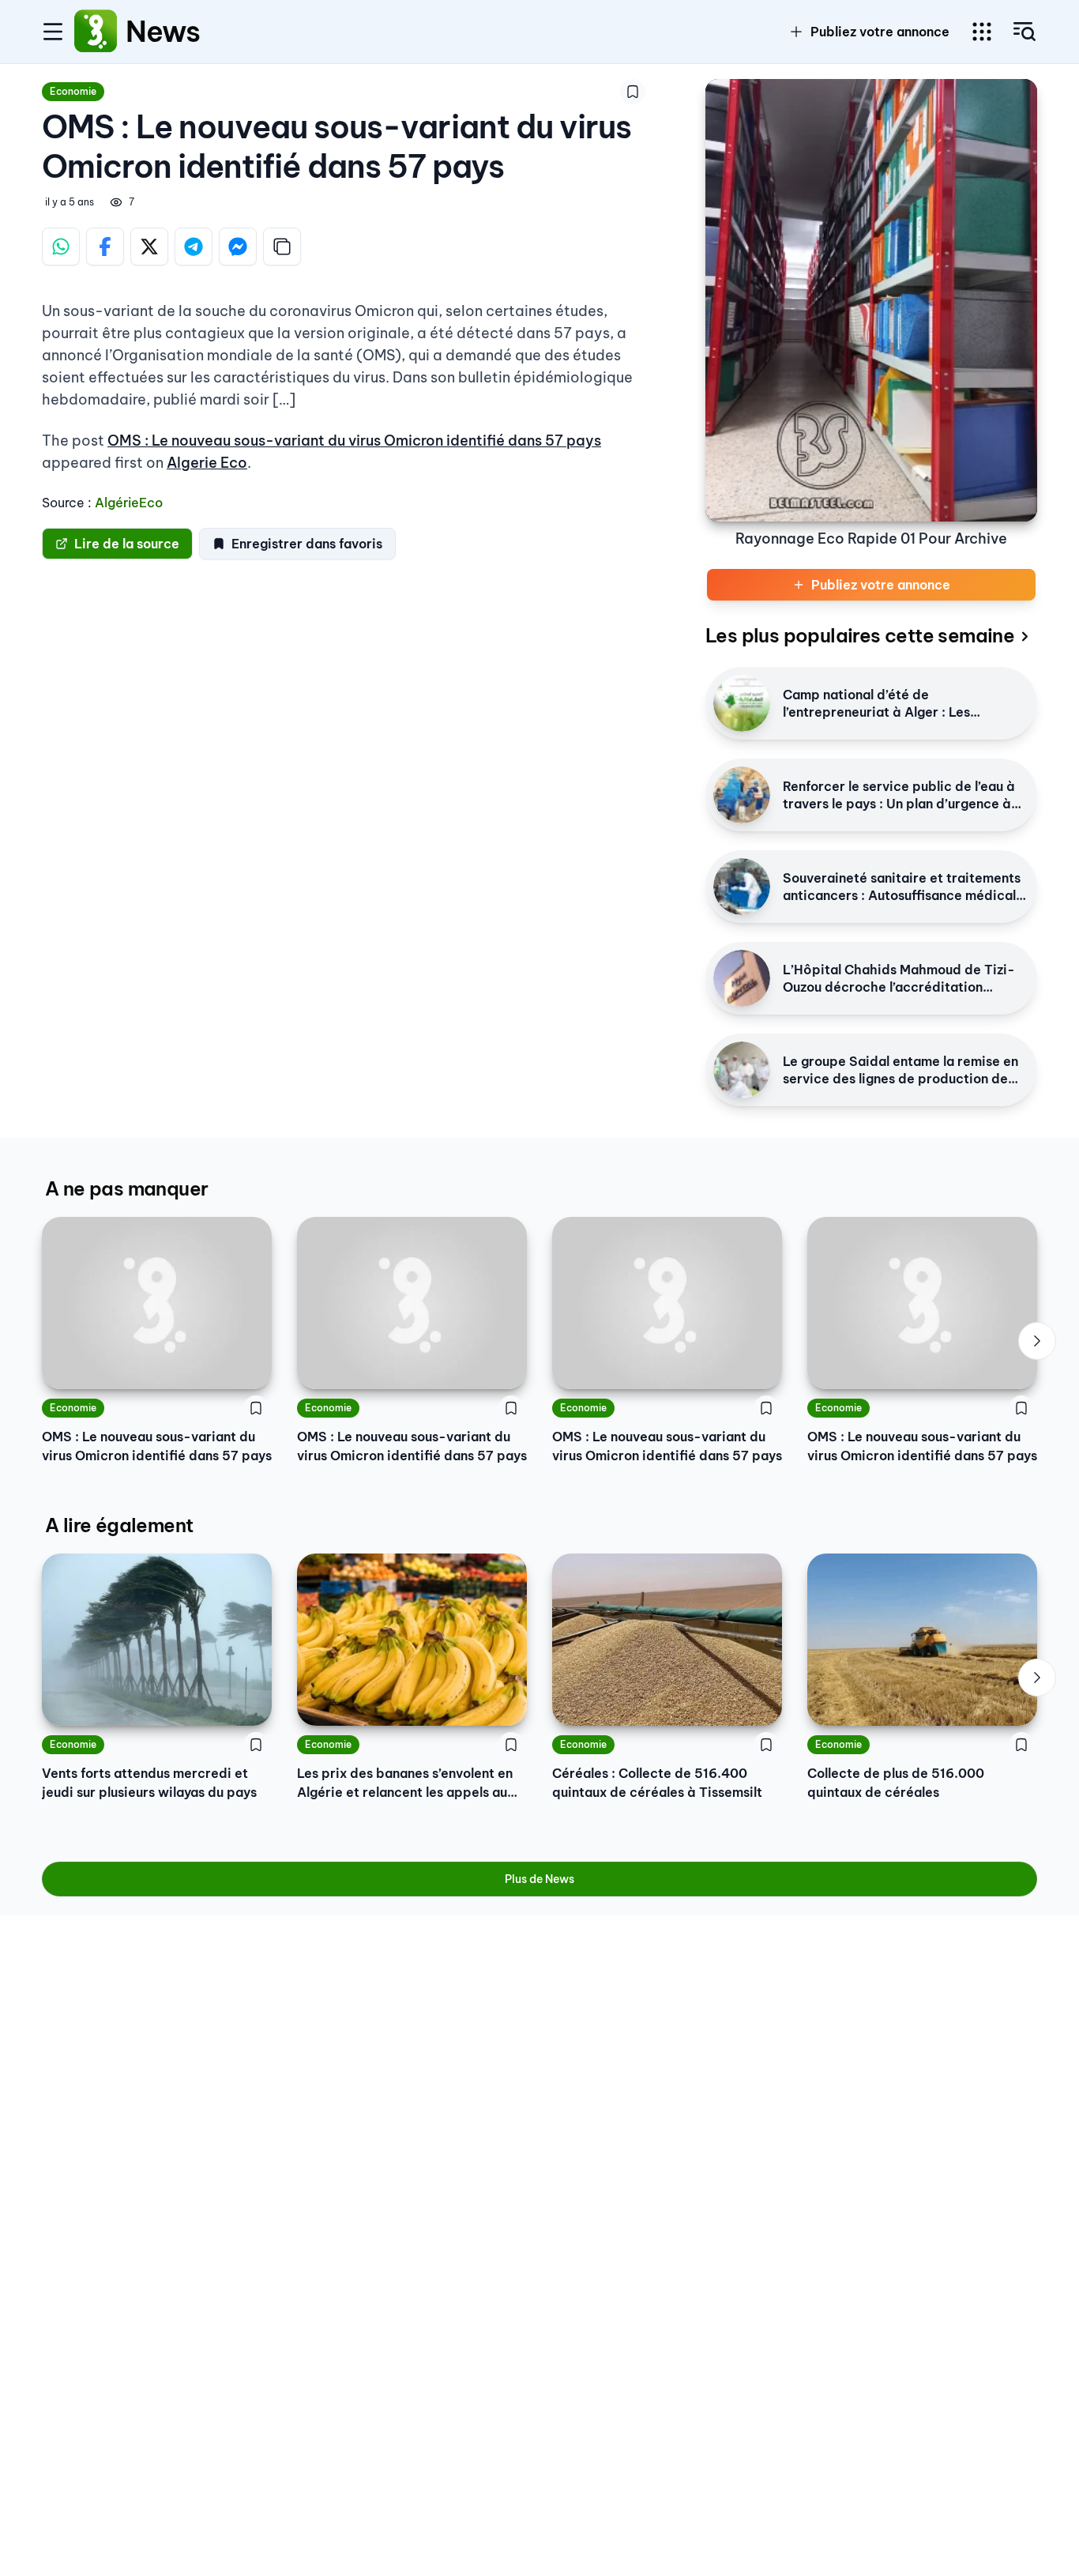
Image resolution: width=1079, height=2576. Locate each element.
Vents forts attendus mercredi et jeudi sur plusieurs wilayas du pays (149, 1783)
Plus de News (539, 1879)
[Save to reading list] (633, 92)
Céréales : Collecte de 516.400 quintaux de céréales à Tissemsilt (657, 1783)
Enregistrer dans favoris (307, 544)
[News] (96, 32)
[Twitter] (149, 247)
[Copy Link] (282, 247)
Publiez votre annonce (880, 32)
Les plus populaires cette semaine (860, 635)
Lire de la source (127, 544)
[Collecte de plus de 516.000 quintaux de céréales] (922, 1640)
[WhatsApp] (61, 247)
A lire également (119, 1525)
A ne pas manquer (126, 1188)
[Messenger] (238, 247)
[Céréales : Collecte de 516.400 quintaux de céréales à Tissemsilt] (667, 1640)
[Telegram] (194, 247)
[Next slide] (1037, 1341)
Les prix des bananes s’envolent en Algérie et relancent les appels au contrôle (405, 1783)
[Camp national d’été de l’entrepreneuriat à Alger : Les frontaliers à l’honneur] (742, 703)
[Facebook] (105, 247)
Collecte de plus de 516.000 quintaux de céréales (896, 1783)
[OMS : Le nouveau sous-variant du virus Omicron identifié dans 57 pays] (157, 1303)
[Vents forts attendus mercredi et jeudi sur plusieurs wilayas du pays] (157, 1640)
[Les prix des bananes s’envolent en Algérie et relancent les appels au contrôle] (412, 1640)
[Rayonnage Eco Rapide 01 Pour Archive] (871, 300)
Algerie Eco (207, 463)
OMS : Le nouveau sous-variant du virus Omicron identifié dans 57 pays (354, 441)
